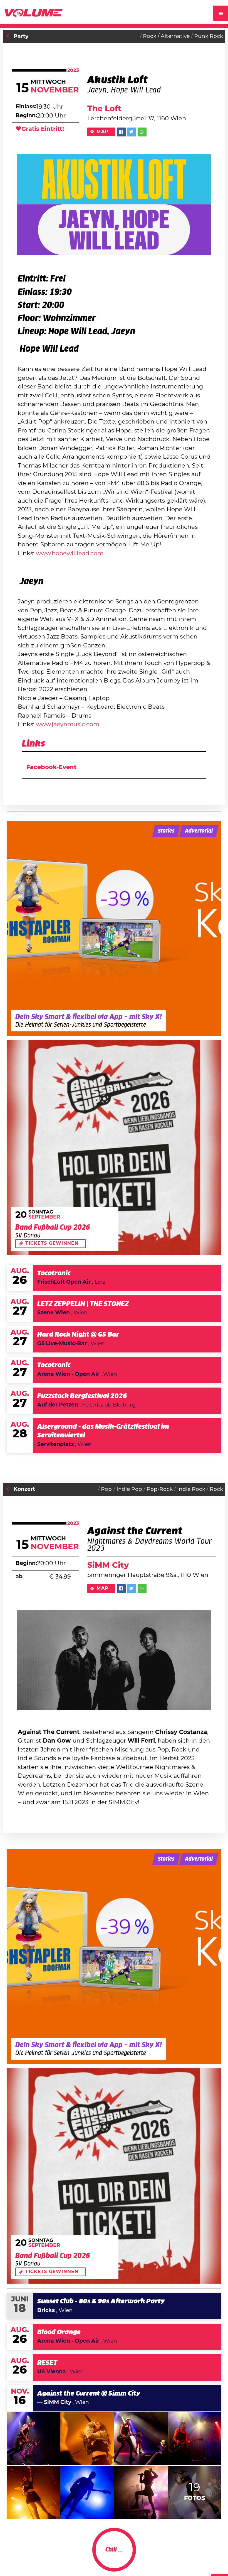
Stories (166, 831)
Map (102, 132)
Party (21, 37)
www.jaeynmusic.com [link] (68, 724)
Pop (106, 1489)
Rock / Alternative (166, 36)
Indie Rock (191, 1489)
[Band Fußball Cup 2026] (114, 1148)
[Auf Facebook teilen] (121, 132)
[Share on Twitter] (132, 132)
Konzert (24, 1489)
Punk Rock (209, 36)
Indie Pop (129, 1489)
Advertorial (199, 831)
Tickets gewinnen (52, 1243)
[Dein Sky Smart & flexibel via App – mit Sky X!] (114, 928)
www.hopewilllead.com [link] (70, 553)
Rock (216, 1489)
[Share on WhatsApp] (142, 132)
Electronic (210, 2556)
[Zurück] (9, 37)
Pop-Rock (160, 1489)
